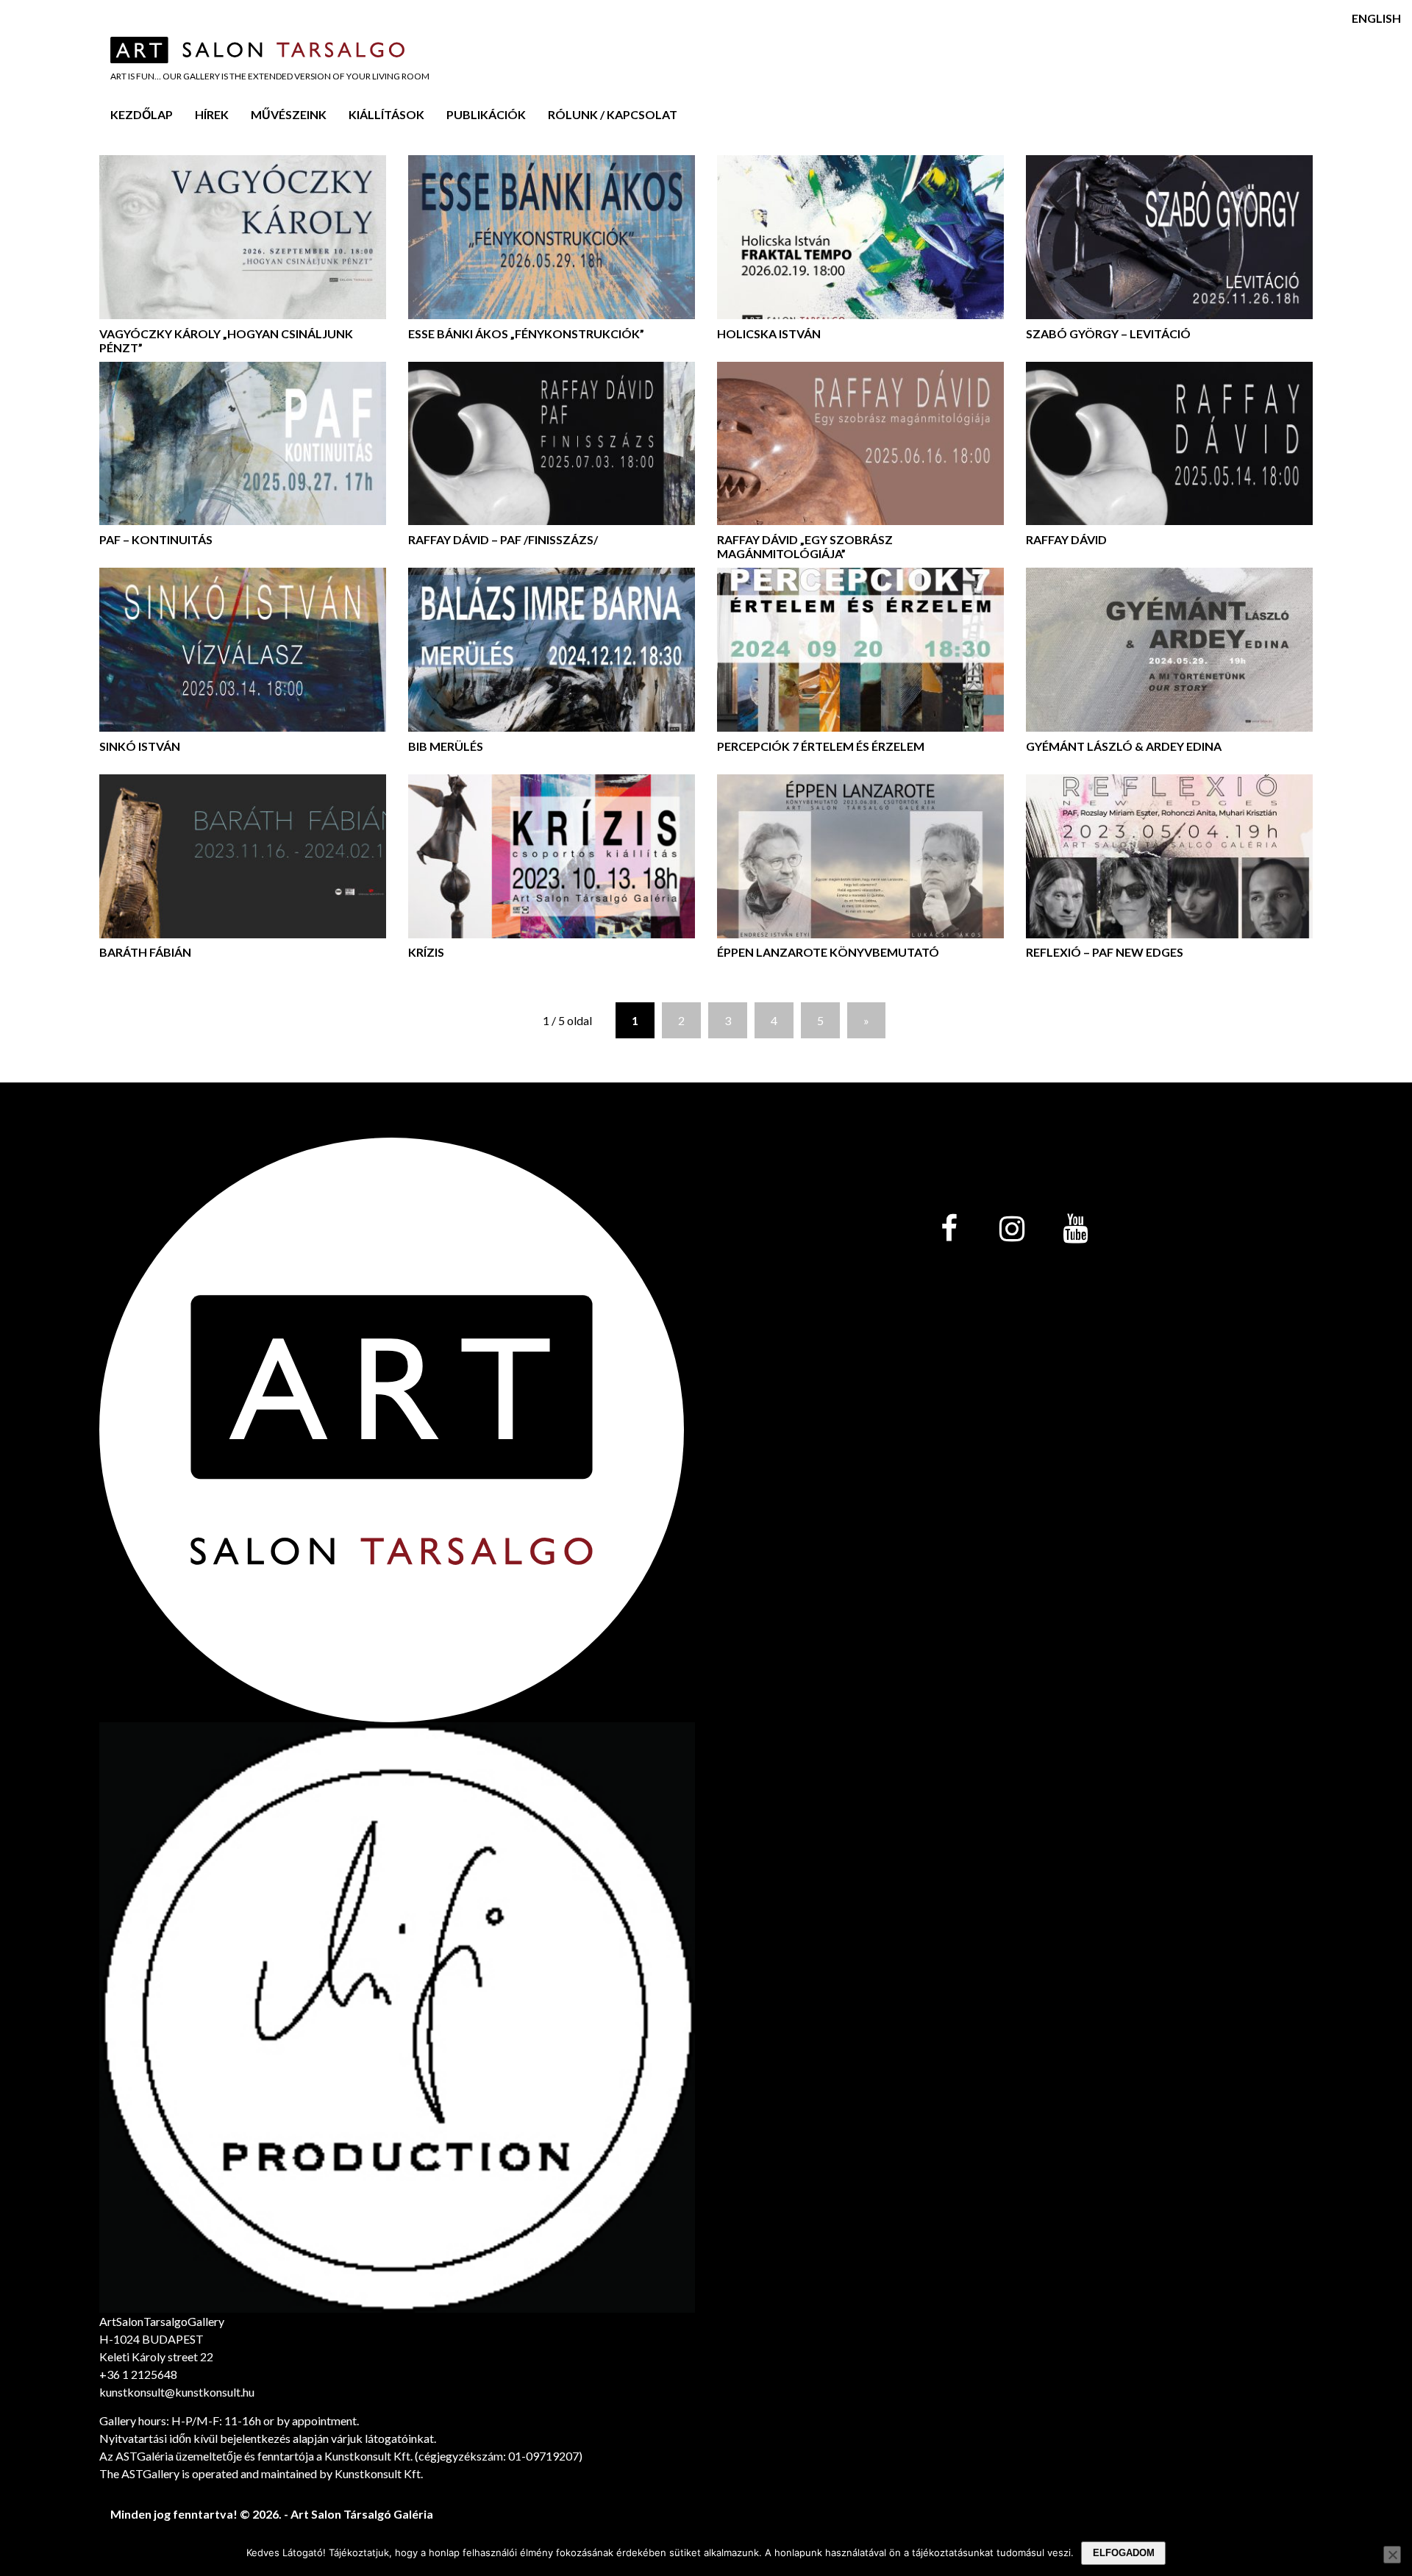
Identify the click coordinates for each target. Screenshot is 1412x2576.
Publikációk (486, 114)
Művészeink (289, 114)
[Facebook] (949, 1230)
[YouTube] (1075, 1230)
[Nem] (1392, 2555)
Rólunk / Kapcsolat (613, 114)
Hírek (212, 114)
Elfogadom (1124, 2553)
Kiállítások (386, 114)
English (1376, 18)
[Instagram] (1012, 1230)
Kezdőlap (142, 114)
